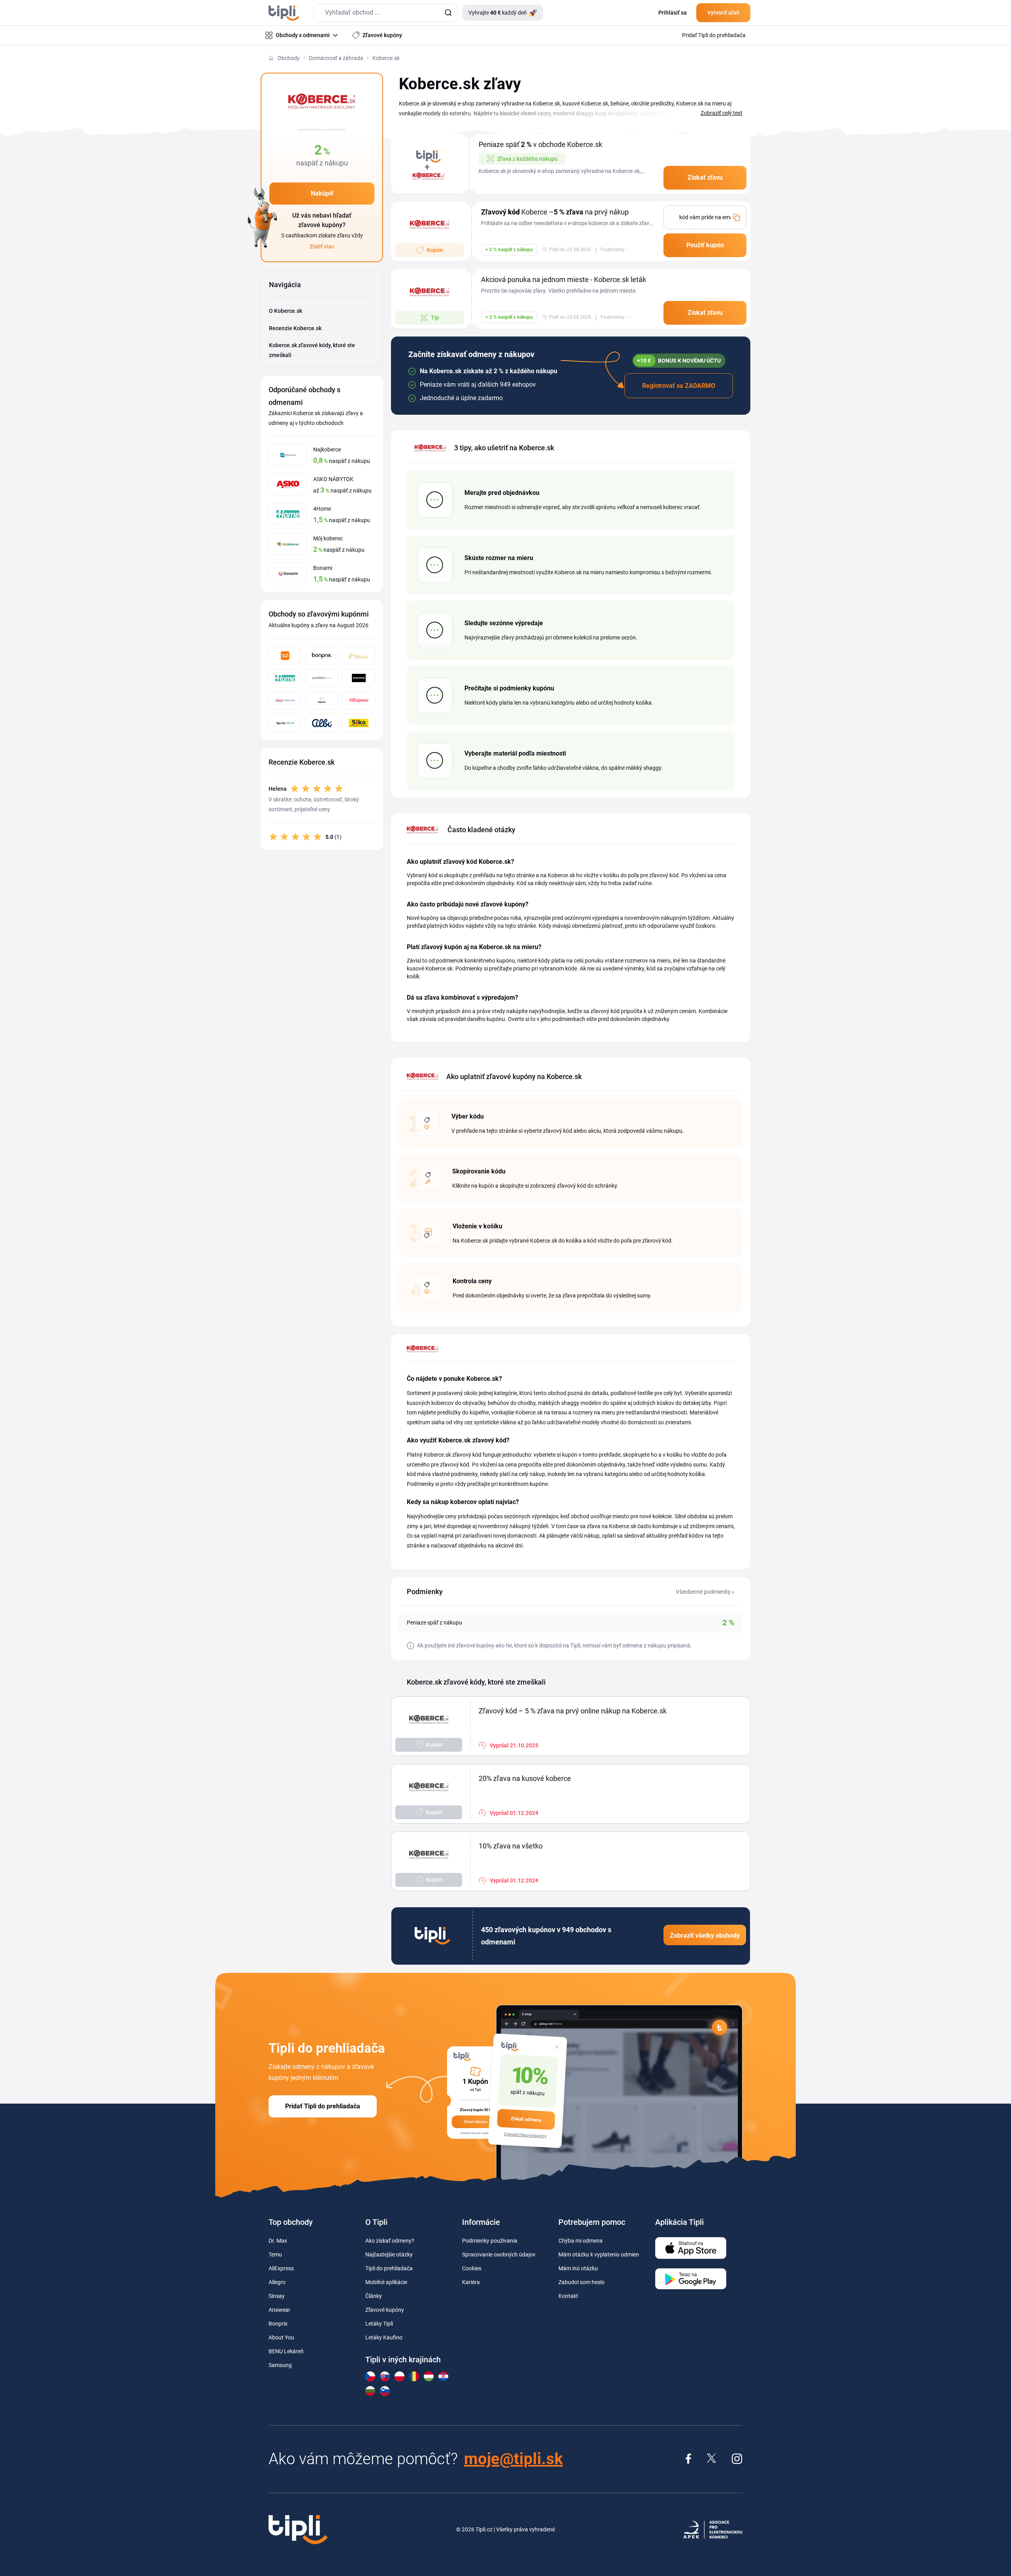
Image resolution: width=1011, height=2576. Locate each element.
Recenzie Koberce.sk (295, 328)
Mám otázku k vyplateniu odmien (599, 2254)
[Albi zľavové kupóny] (322, 723)
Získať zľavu (705, 178)
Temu (275, 2254)
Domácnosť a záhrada (336, 58)
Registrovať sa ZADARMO (679, 386)
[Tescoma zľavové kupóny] (359, 678)
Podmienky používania (490, 2241)
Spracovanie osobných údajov (499, 2254)
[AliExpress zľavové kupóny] (359, 700)
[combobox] (386, 13)
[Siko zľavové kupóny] (359, 723)
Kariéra (471, 2282)
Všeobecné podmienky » (705, 1592)
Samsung (280, 2365)
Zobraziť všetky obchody (705, 1936)
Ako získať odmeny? (390, 2241)
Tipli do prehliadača (389, 2268)
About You (281, 2337)
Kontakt (568, 2296)
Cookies (472, 2268)
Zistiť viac (322, 246)
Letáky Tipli (379, 2324)
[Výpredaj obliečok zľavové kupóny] (285, 723)
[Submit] (448, 13)
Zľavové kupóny (385, 2310)
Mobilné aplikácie (386, 2282)
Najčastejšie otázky (389, 2254)
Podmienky (613, 250)
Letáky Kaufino (384, 2337)
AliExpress (281, 2268)
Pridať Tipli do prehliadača (323, 2106)
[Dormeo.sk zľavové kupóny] (322, 678)
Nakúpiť (322, 193)
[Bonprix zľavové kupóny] (322, 655)
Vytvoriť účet (723, 13)
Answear (279, 2310)
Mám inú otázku (578, 2268)
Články (374, 2296)
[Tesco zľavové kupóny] (285, 700)
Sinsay (277, 2296)
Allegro (277, 2282)
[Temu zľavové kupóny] (285, 655)
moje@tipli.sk (513, 2459)
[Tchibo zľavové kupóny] (359, 655)
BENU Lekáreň (286, 2351)
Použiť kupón (705, 245)
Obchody (289, 58)
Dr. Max (278, 2241)
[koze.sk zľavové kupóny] (322, 700)
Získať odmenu (526, 2119)
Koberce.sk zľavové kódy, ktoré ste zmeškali (312, 350)
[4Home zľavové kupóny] (285, 678)
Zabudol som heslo (582, 2282)
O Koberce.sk (286, 311)
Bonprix (278, 2324)
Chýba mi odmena (581, 2241)
